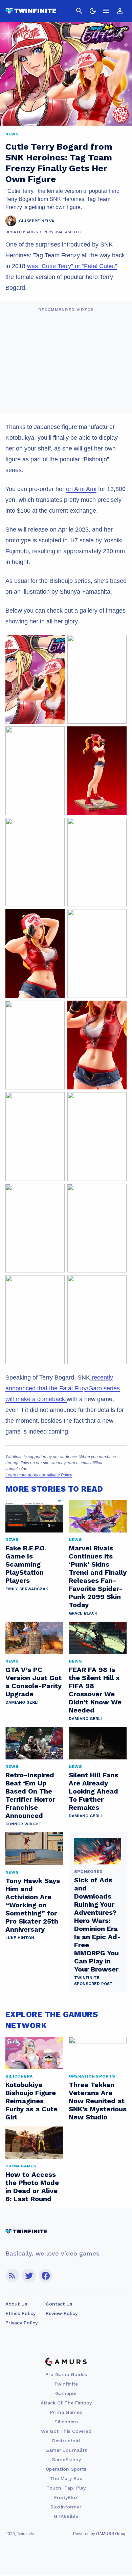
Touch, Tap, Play (66, 2488)
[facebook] (46, 2276)
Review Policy (62, 2313)
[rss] (12, 2276)
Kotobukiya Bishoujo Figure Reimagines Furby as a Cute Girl (31, 2101)
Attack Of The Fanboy (66, 2403)
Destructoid (66, 2441)
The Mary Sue (66, 2478)
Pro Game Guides (66, 2374)
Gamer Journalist (66, 2450)
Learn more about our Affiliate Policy (39, 1475)
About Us (16, 2304)
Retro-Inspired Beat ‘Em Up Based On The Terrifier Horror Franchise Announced (30, 1795)
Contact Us (59, 2304)
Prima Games (66, 2412)
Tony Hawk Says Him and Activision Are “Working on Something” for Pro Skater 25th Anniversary (33, 1905)
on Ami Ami (81, 489)
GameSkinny (66, 2459)
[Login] (120, 11)
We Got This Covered (66, 2431)
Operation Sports (66, 2469)
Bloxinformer (66, 2507)
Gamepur (66, 2393)
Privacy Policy (21, 2323)
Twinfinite (66, 2384)
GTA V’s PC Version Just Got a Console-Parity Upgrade (34, 1682)
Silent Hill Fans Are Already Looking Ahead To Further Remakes (93, 1791)
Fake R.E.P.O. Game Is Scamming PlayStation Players (26, 1564)
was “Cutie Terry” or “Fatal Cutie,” (72, 266)
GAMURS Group (111, 2534)
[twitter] (29, 2276)
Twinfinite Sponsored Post (93, 1981)
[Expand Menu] (106, 11)
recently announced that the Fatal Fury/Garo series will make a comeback (63, 1388)
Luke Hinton (20, 1938)
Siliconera (66, 2422)
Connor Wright (24, 1824)
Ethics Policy (20, 2313)
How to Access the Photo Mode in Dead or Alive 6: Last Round (32, 2187)
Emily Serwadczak (27, 1589)
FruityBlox (66, 2497)
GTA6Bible (66, 2516)
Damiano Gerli (22, 1702)
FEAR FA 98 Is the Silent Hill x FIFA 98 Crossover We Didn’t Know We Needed (95, 1690)
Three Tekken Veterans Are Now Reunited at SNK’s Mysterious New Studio (98, 2101)
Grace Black (83, 1613)
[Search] (79, 11)
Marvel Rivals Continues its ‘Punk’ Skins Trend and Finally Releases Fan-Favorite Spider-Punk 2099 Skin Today (98, 1576)
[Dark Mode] (93, 11)
